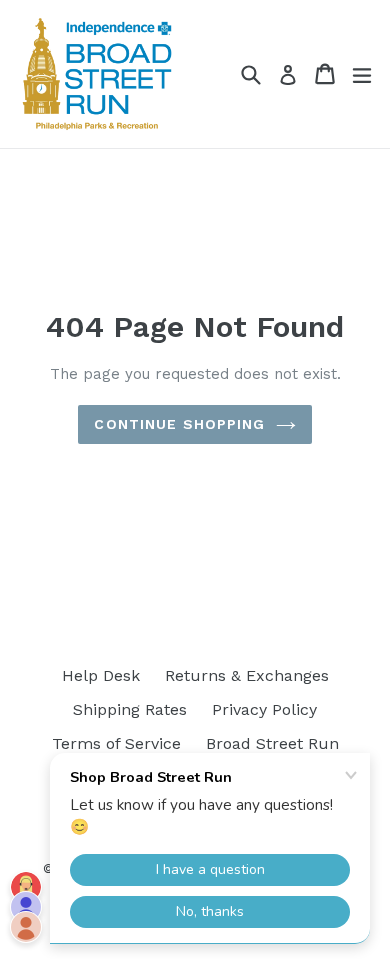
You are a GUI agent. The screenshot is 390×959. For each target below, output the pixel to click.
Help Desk (101, 675)
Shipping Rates (130, 709)
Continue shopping (179, 424)
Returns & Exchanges (247, 675)
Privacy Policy (264, 709)
